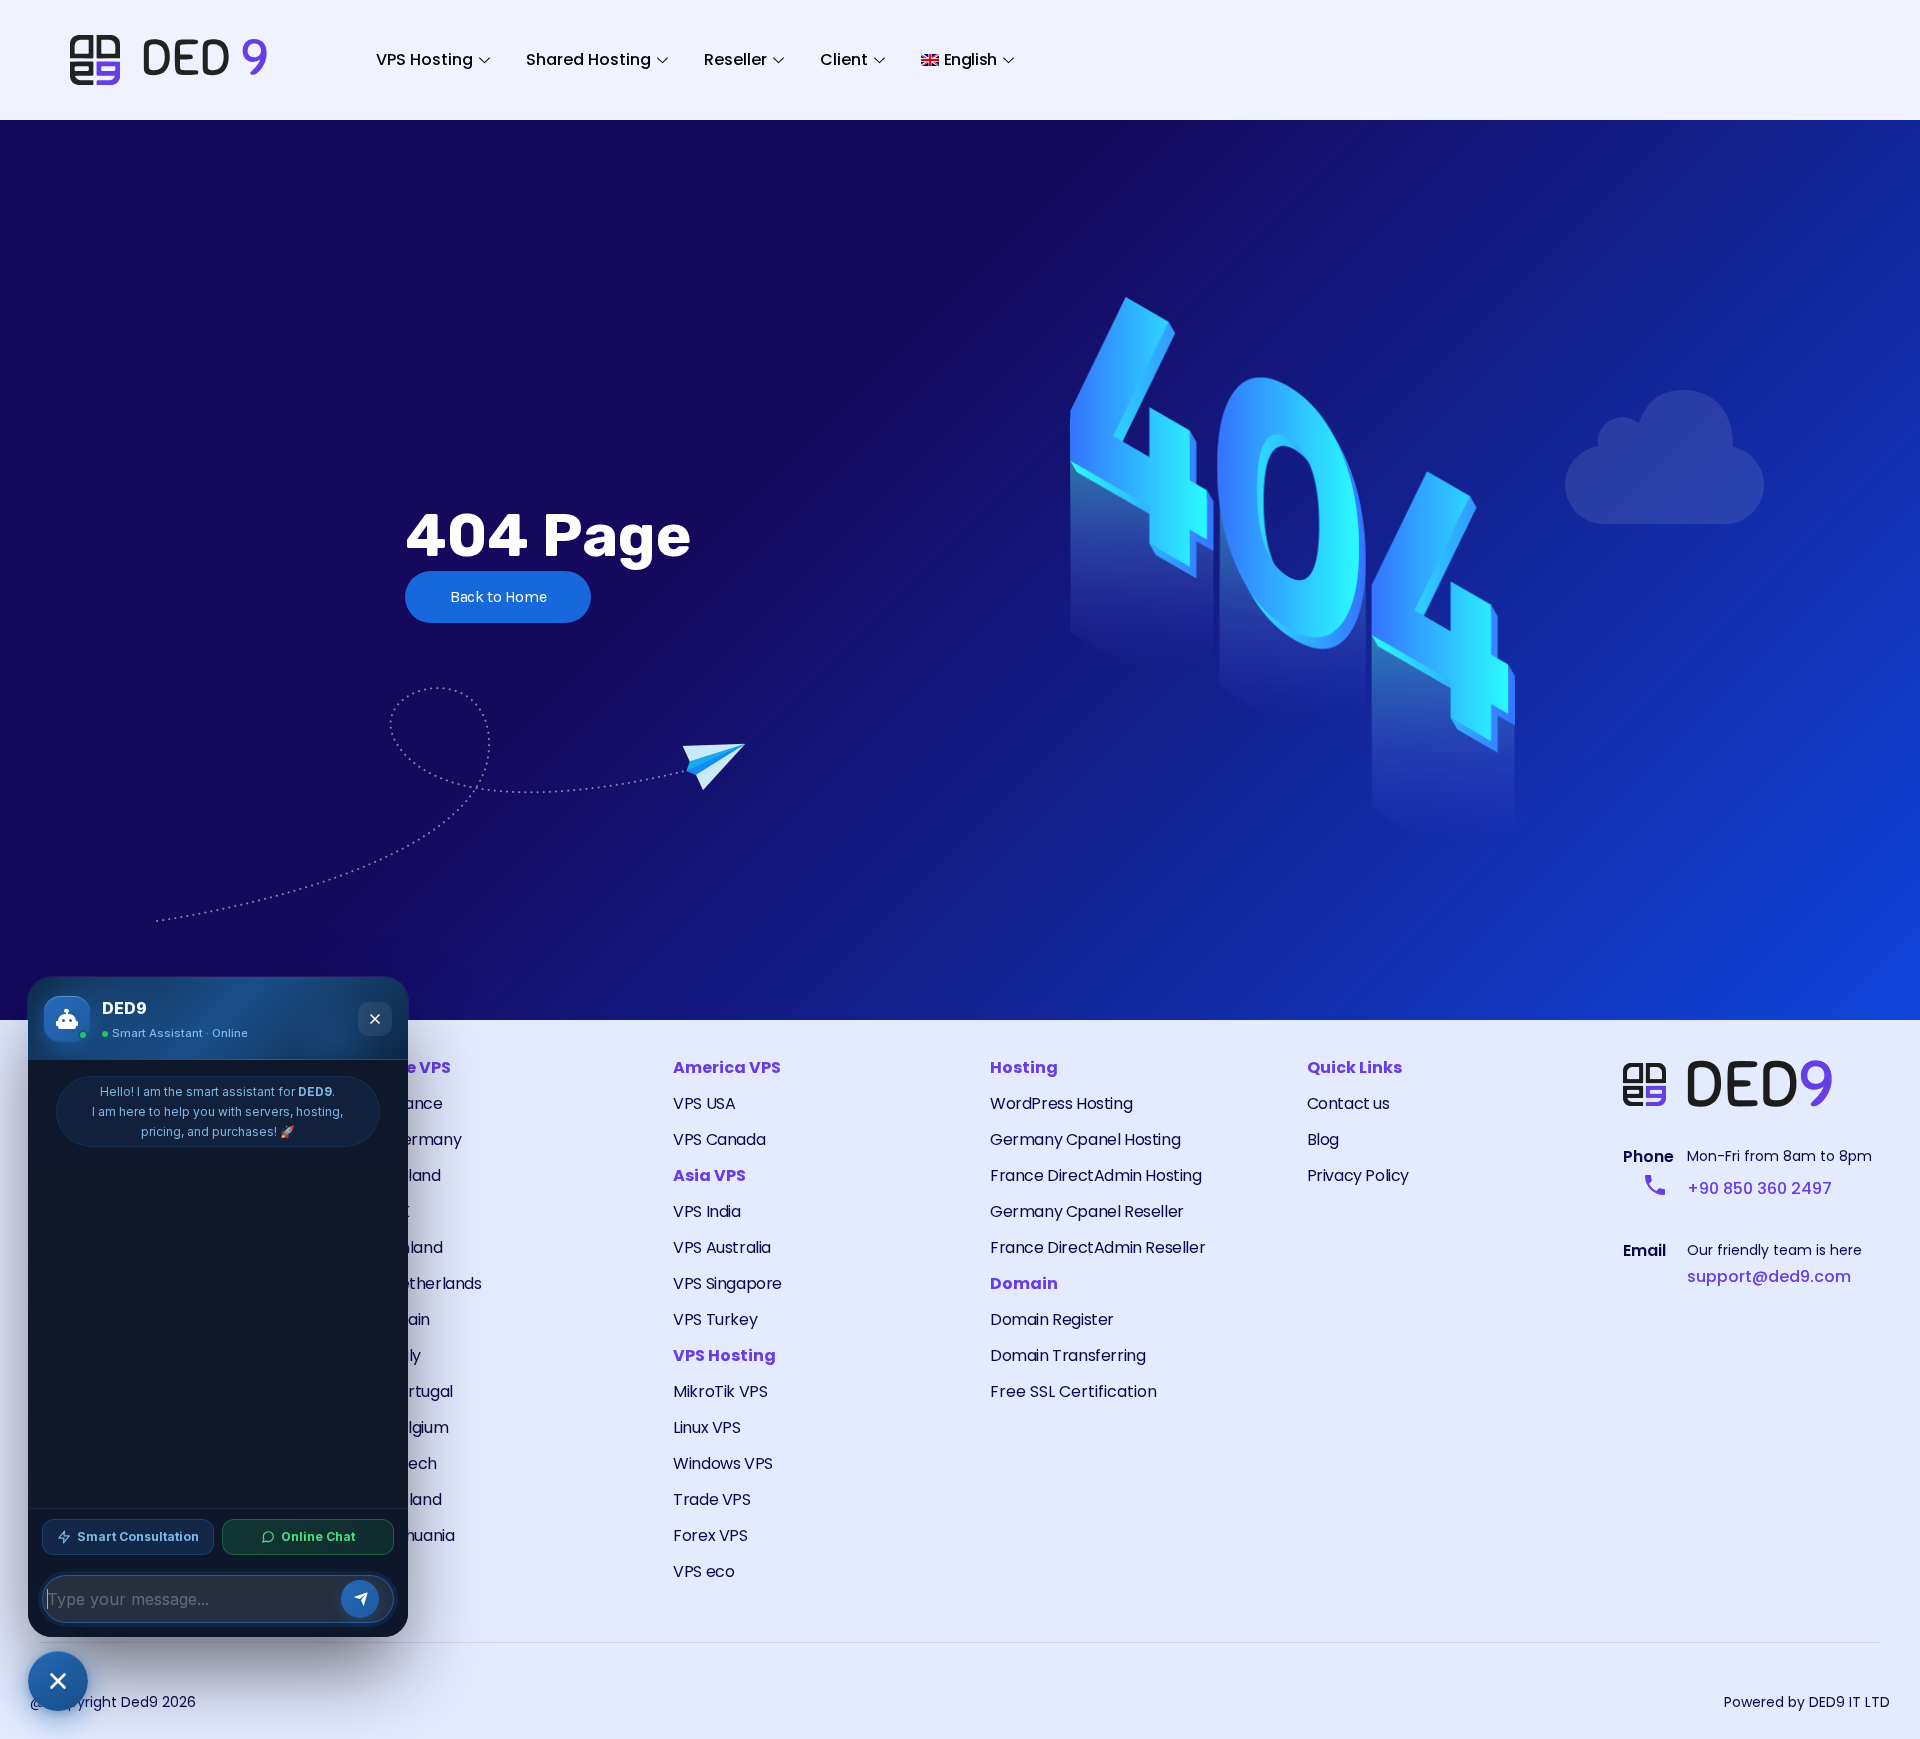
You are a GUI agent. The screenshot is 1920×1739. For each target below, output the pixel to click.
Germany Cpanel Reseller (1087, 1211)
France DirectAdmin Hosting (1096, 1175)
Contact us (1348, 1103)
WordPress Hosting (1061, 1103)
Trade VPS (711, 1499)
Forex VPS (710, 1535)
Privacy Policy (1358, 1175)
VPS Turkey (715, 1319)
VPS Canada (719, 1139)
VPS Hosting (424, 59)
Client (844, 59)
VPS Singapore (727, 1283)
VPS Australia (722, 1247)
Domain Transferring (1067, 1355)
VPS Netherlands (419, 1283)
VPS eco (703, 1571)
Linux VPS (706, 1427)
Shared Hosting (588, 59)
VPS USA (704, 1103)
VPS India (706, 1211)
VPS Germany (409, 1139)
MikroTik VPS (720, 1391)
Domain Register (1052, 1319)
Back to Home (498, 596)
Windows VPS (723, 1463)
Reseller (735, 59)
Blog (1323, 1139)
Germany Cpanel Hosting (1085, 1139)
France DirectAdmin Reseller (1097, 1247)
